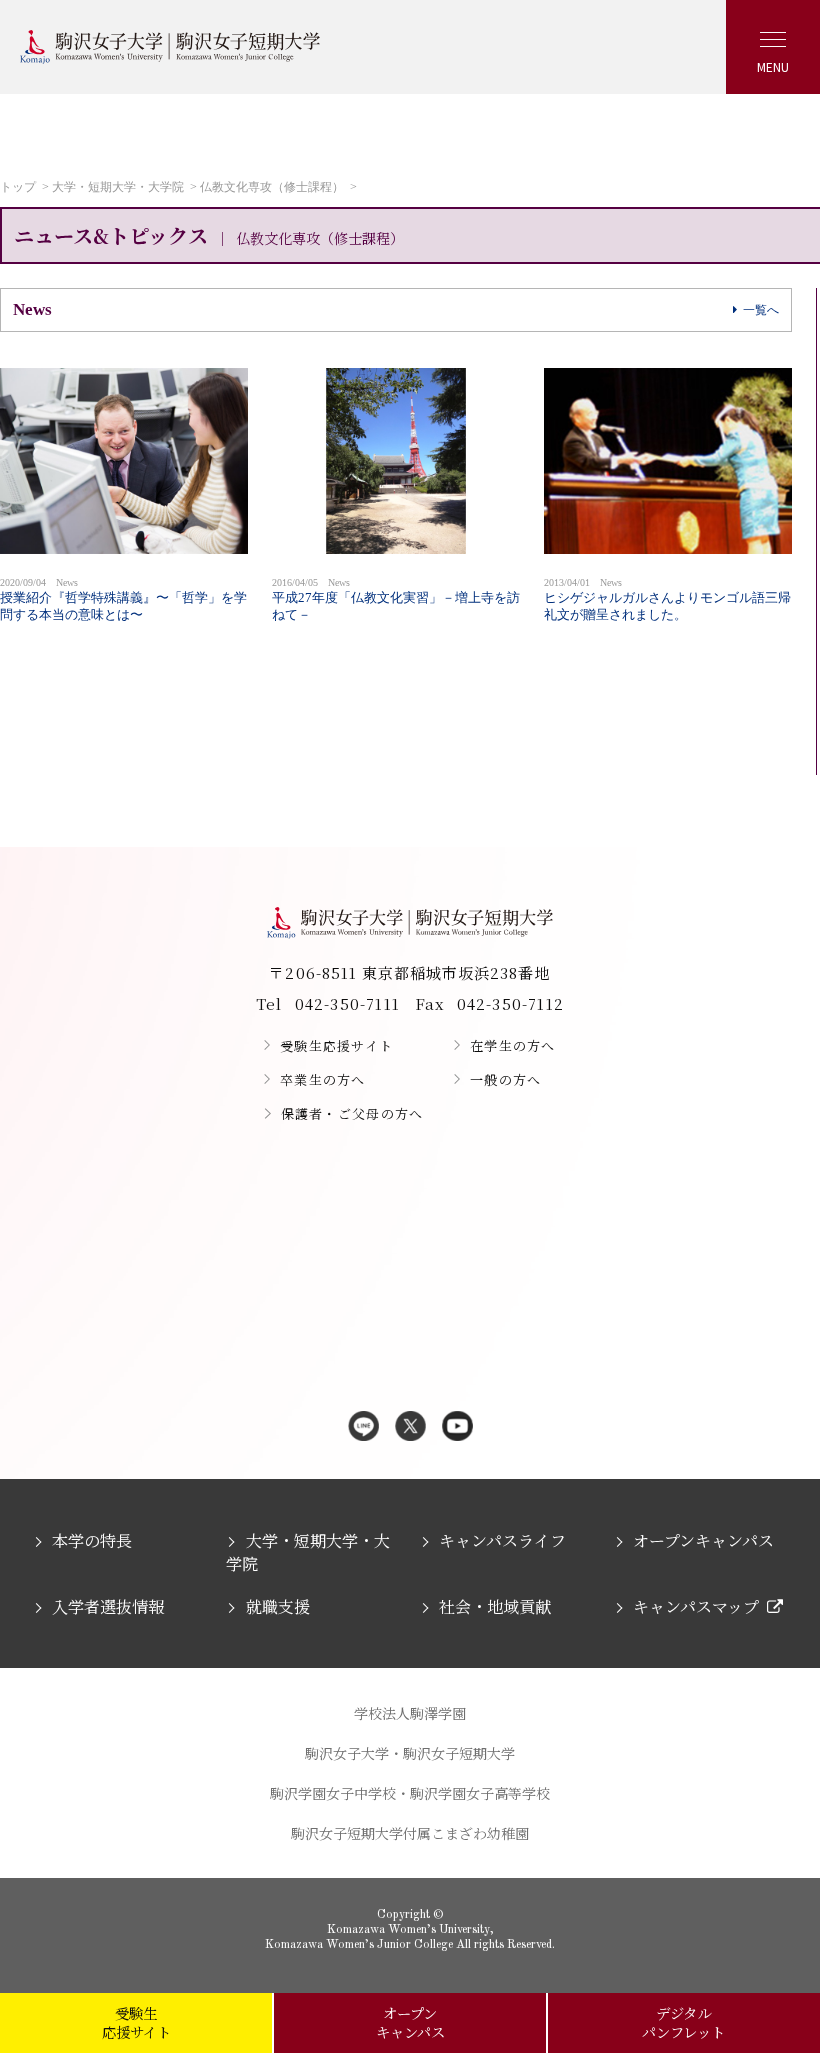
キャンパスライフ (502, 1540)
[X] (410, 1427)
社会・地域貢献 (495, 1606)
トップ (18, 187)
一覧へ (761, 310)
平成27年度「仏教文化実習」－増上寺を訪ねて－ (396, 599)
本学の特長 (92, 1540)
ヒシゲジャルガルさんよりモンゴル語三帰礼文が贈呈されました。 (667, 599)
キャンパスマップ (696, 1606)
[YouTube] (457, 1427)
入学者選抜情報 (108, 1606)
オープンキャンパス (703, 1540)
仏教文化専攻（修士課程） (272, 187)
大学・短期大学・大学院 (118, 187)
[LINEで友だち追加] (363, 1427)
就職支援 (277, 1606)
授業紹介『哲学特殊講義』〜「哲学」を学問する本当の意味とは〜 (123, 599)
